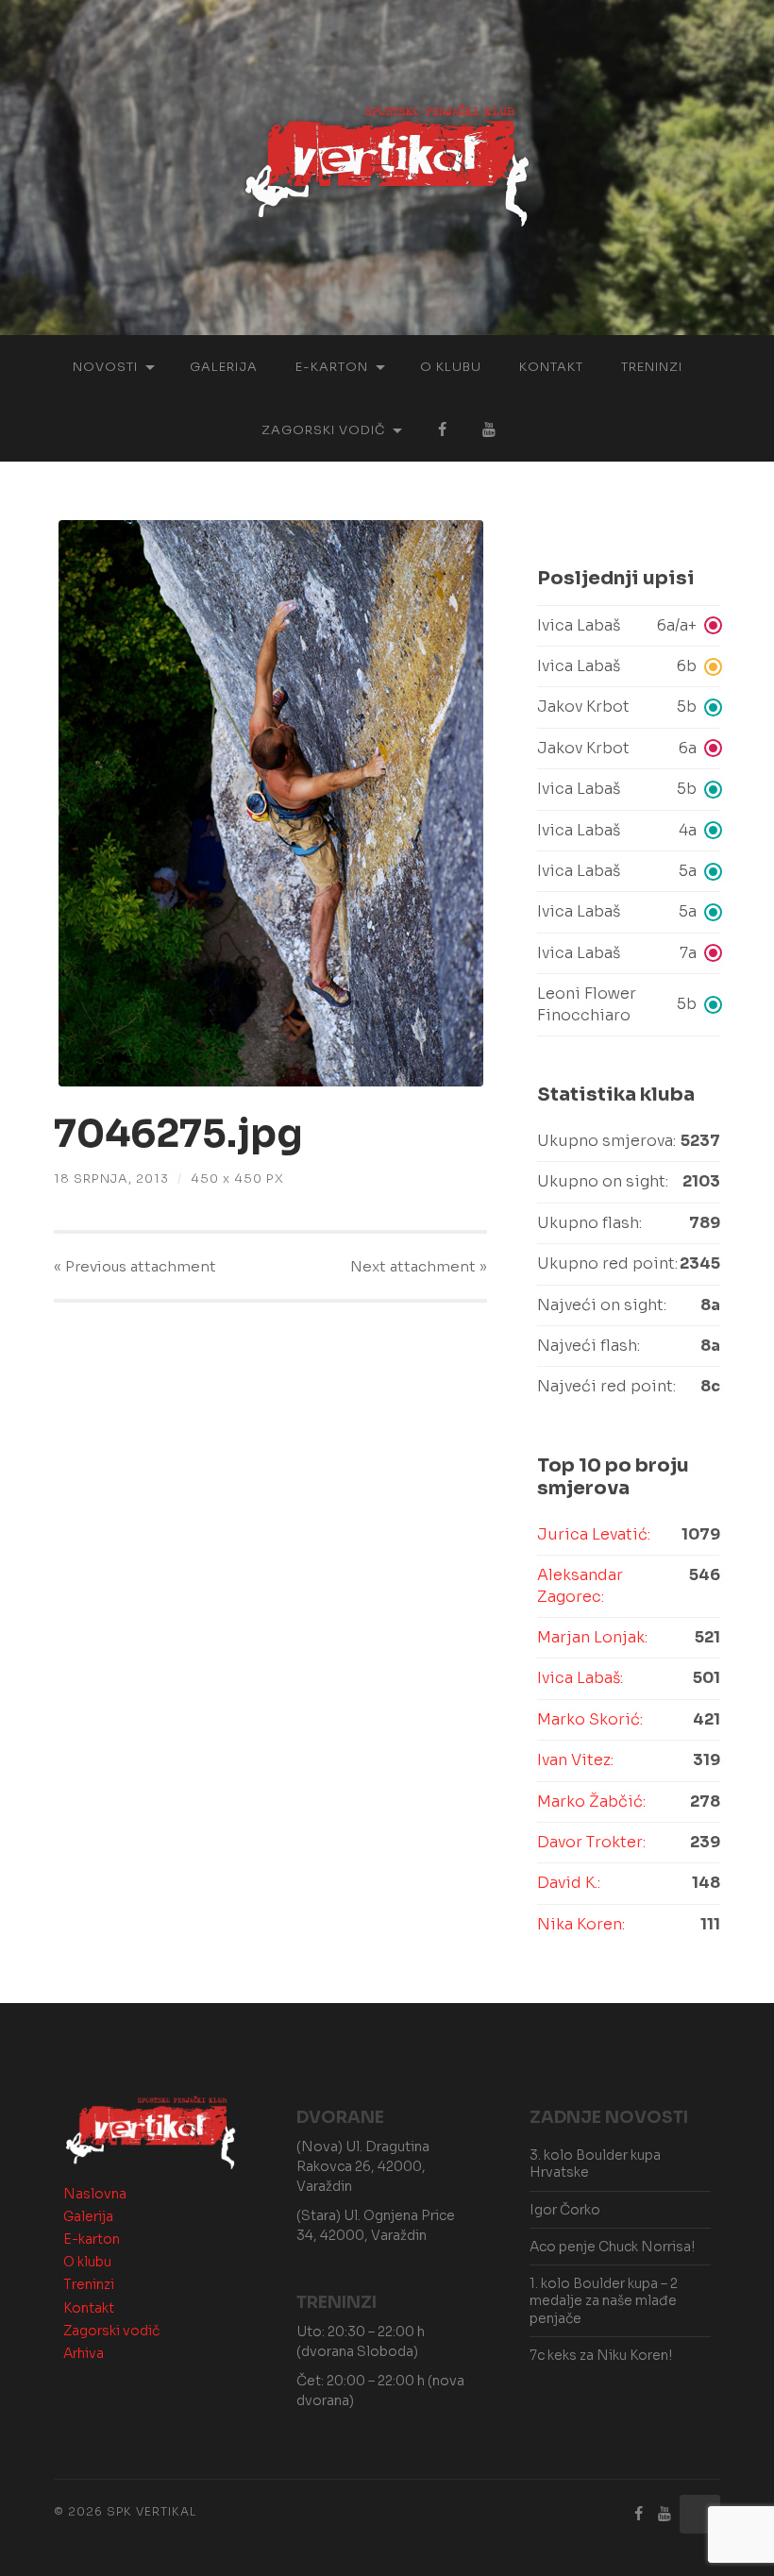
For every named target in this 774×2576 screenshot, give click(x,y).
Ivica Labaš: (580, 1678)
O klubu (451, 367)
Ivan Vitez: (575, 1760)
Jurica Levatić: (594, 1534)
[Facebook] (638, 2514)
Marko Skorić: (590, 1719)
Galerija (224, 367)
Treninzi (652, 367)
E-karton (332, 367)
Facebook (442, 430)
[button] (629, 626)
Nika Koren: (581, 1924)
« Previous (135, 1266)
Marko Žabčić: (591, 1802)
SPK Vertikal (151, 2511)
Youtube (489, 430)
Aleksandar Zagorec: (580, 1585)
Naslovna (95, 2194)
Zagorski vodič (323, 430)
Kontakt (551, 367)
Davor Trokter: (591, 1842)
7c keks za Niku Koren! (601, 2355)
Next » (419, 1266)
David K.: (569, 1883)
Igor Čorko (565, 2210)
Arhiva (84, 2353)
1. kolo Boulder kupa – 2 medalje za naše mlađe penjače (604, 2300)
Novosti (105, 367)
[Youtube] (665, 2514)
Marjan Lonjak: (592, 1637)
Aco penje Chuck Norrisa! (612, 2247)
